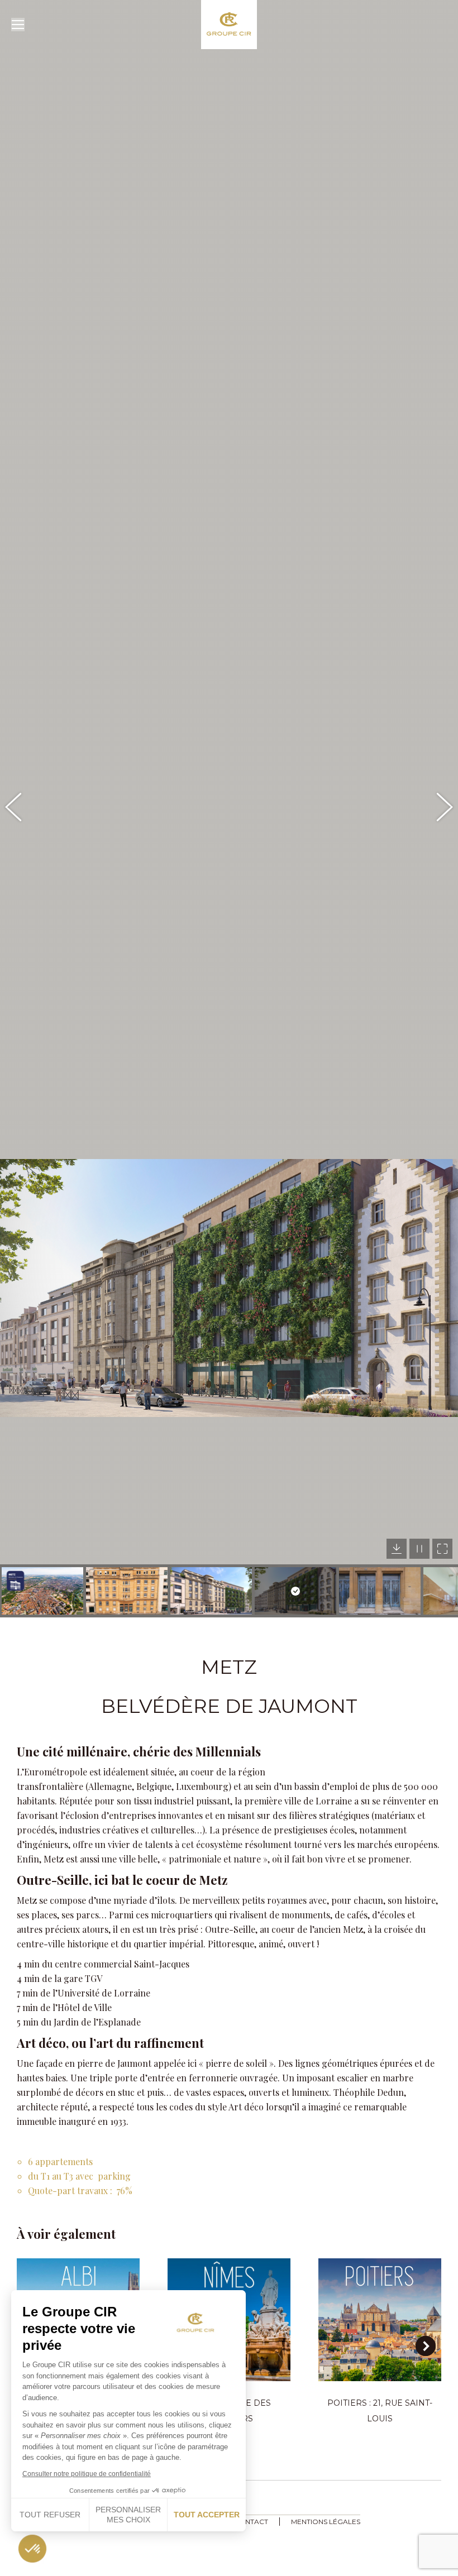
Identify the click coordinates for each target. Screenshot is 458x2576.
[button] (20, 1288)
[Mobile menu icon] (18, 25)
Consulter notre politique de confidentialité (87, 2474)
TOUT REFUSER (50, 2515)
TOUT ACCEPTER (207, 2515)
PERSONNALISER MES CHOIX (128, 2515)
